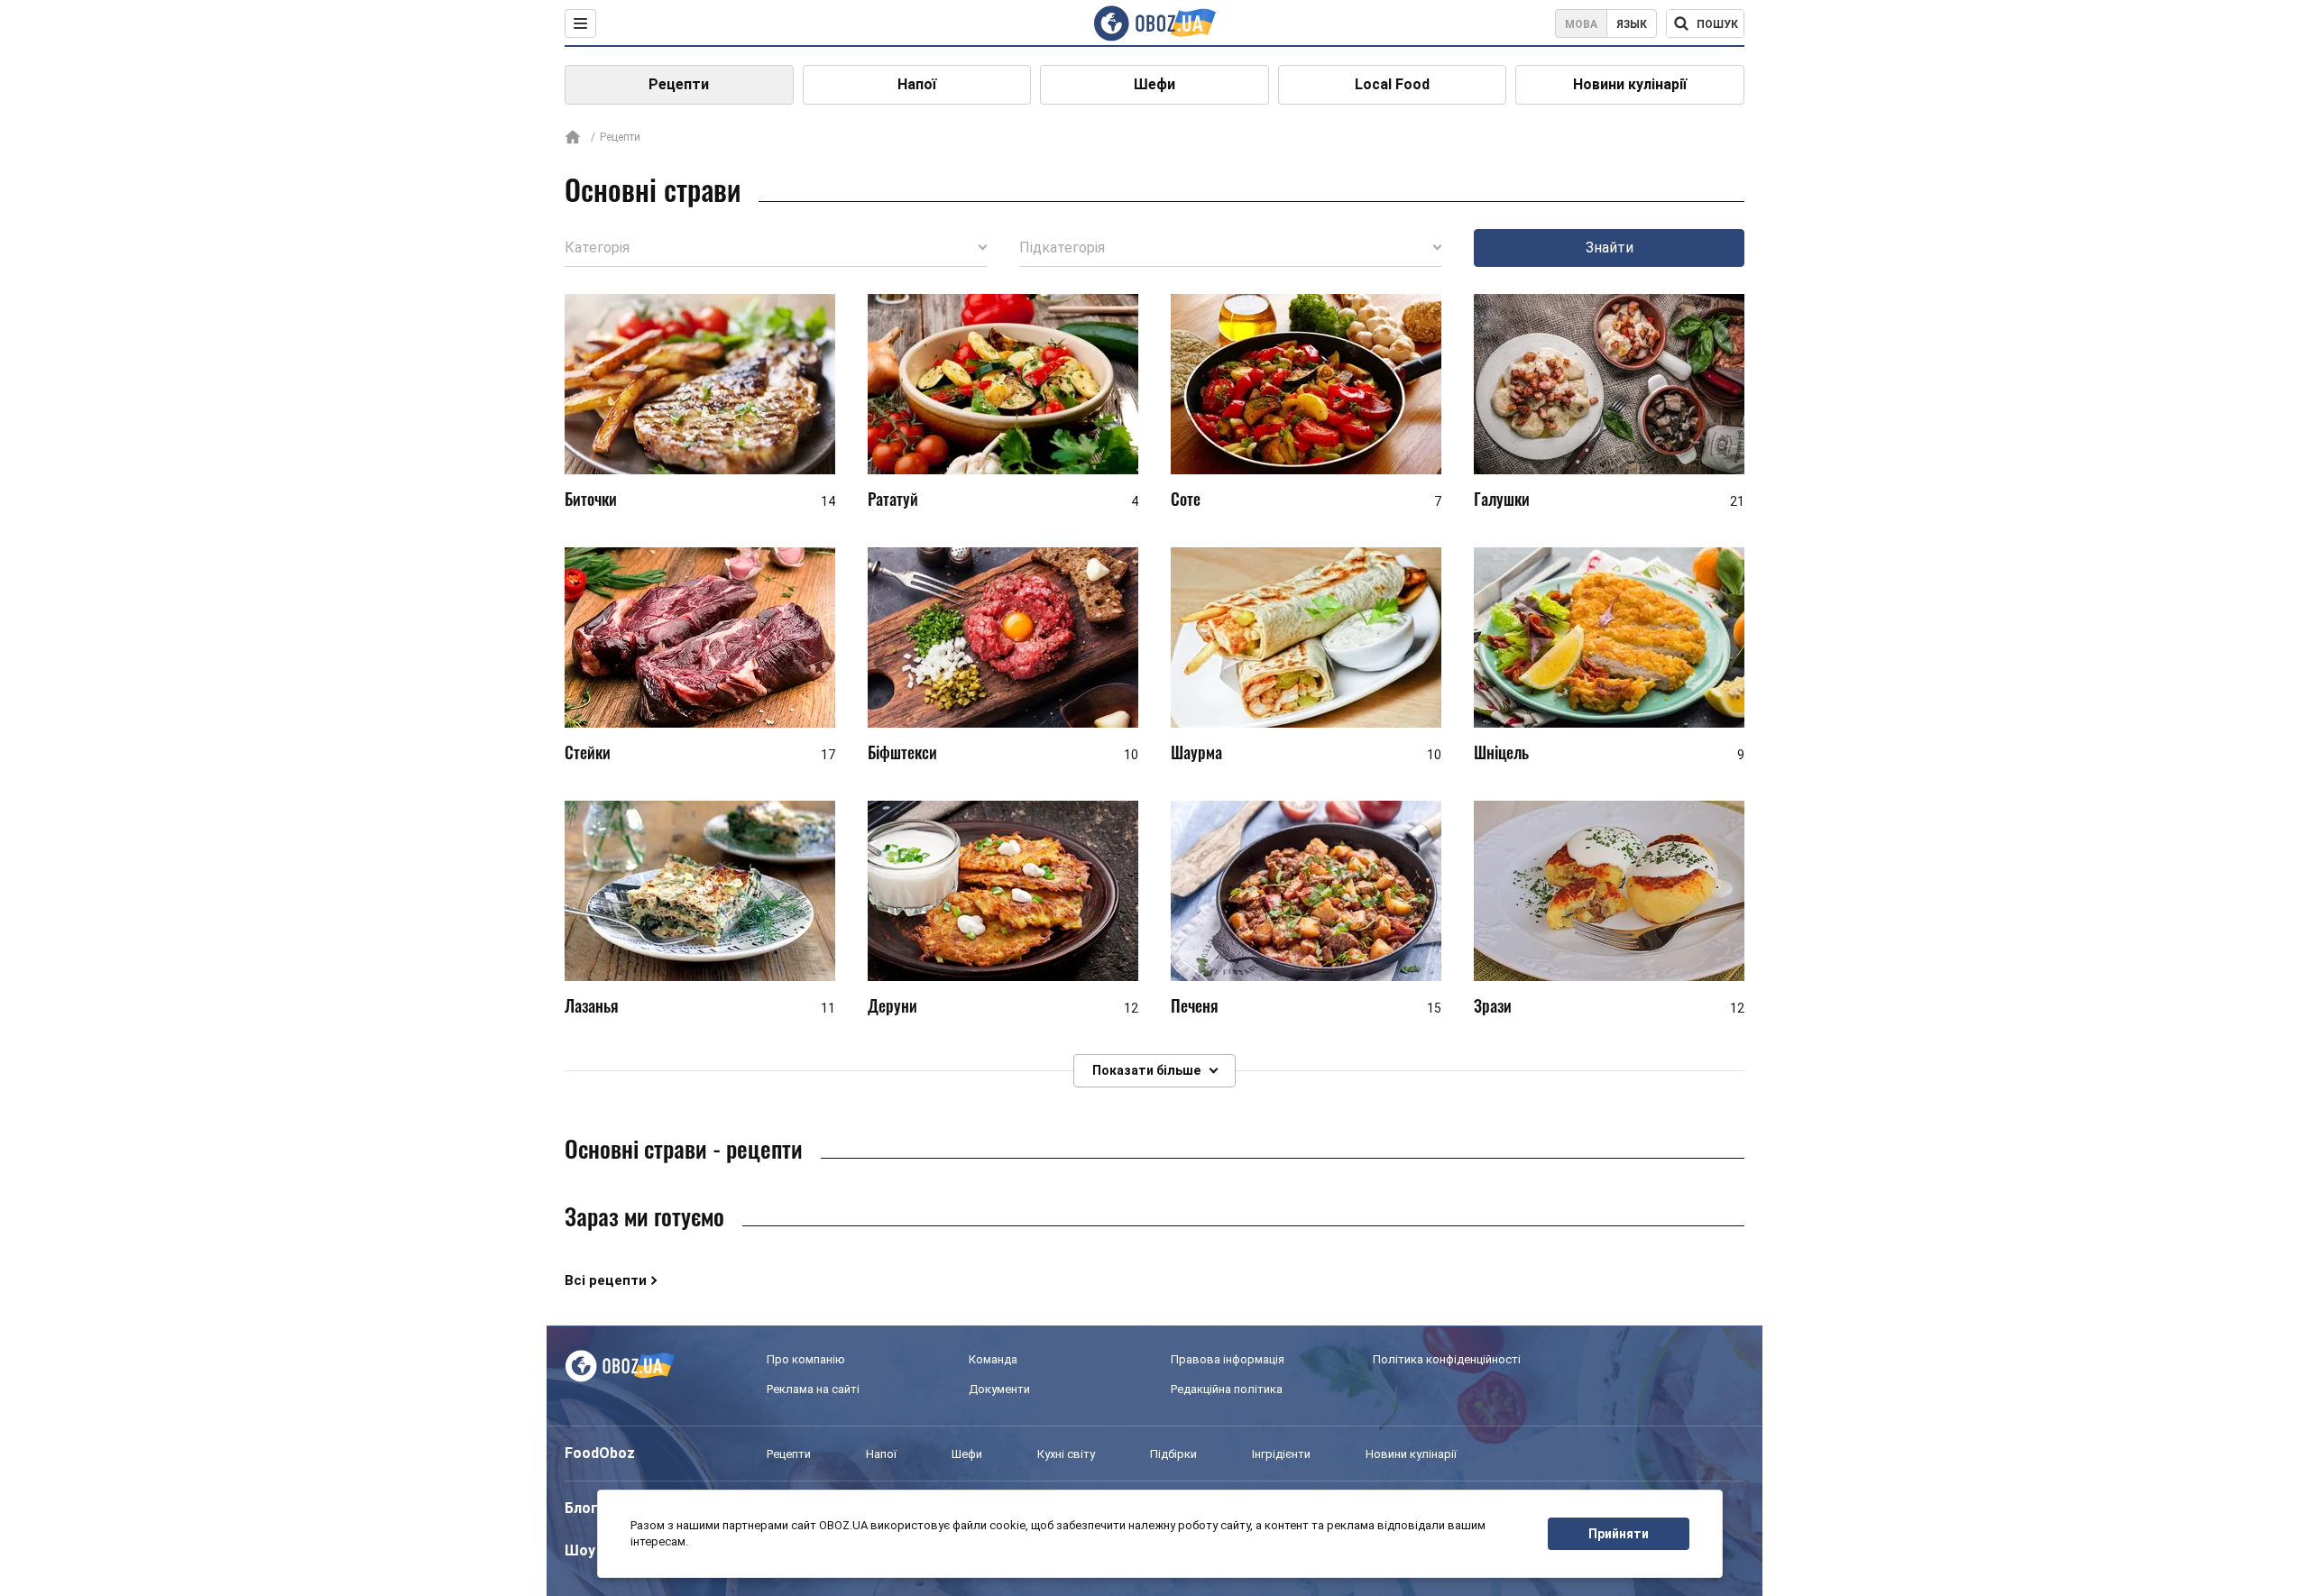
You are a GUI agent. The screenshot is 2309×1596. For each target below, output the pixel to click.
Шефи (1154, 84)
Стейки (588, 752)
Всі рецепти (606, 1280)
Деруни (892, 1005)
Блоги (585, 1508)
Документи (999, 1389)
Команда (993, 1359)
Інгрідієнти (1281, 1454)
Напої (917, 84)
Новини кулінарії (1630, 84)
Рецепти (679, 84)
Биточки (591, 499)
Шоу (580, 1550)
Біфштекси (902, 752)
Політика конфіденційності (1447, 1359)
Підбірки (1173, 1454)
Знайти (1610, 248)
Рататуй (893, 499)
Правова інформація (1228, 1359)
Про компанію (806, 1359)
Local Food (1392, 84)
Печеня (1195, 1005)
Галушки (1502, 499)
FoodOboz (600, 1453)
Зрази (1493, 1005)
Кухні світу (1066, 1454)
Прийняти (1619, 1534)
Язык (1632, 24)
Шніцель (1501, 752)
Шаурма (1196, 752)
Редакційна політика (1227, 1389)
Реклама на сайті (813, 1389)
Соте (1186, 499)
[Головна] (573, 138)
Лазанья (592, 1005)
